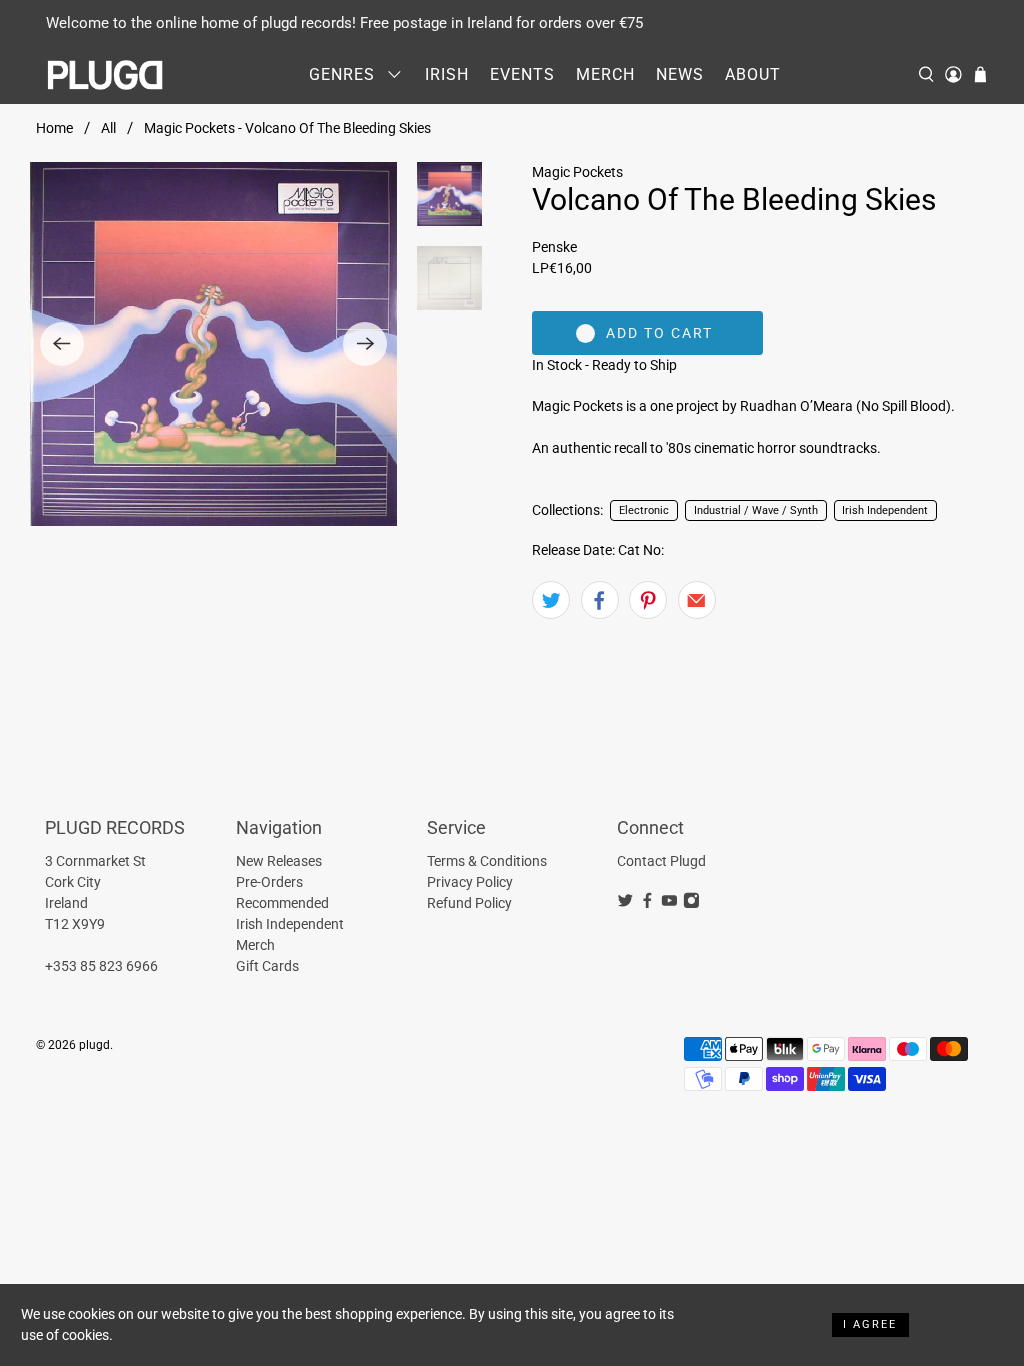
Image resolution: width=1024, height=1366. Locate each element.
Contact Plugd (661, 861)
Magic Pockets (577, 172)
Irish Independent (885, 510)
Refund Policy (469, 903)
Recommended (282, 903)
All (108, 128)
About (753, 74)
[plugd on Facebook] (647, 904)
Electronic (644, 510)
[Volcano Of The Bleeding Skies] (213, 344)
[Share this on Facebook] (600, 600)
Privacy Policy (470, 882)
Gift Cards (267, 966)
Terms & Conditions (487, 861)
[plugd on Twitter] (625, 904)
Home (54, 128)
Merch (605, 74)
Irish (447, 74)
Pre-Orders (269, 882)
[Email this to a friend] (697, 600)
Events (522, 74)
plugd (94, 1045)
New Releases (279, 861)
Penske (554, 247)
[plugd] (106, 75)
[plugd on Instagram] (691, 904)
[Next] (365, 344)
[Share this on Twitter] (551, 600)
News (680, 74)
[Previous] (62, 344)
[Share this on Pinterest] (648, 600)
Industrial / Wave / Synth (756, 510)
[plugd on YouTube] (669, 904)
